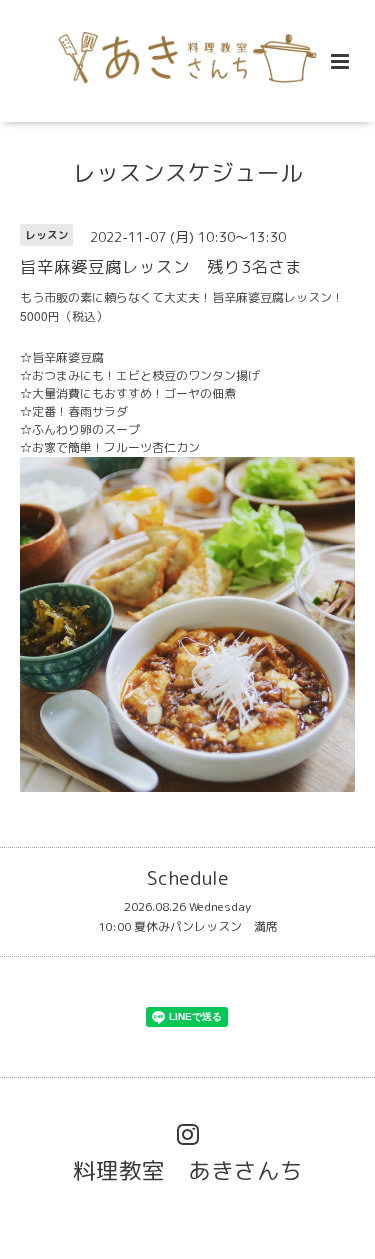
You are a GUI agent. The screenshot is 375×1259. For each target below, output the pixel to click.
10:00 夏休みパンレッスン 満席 (188, 926)
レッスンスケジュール (188, 172)
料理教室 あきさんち (188, 1170)
